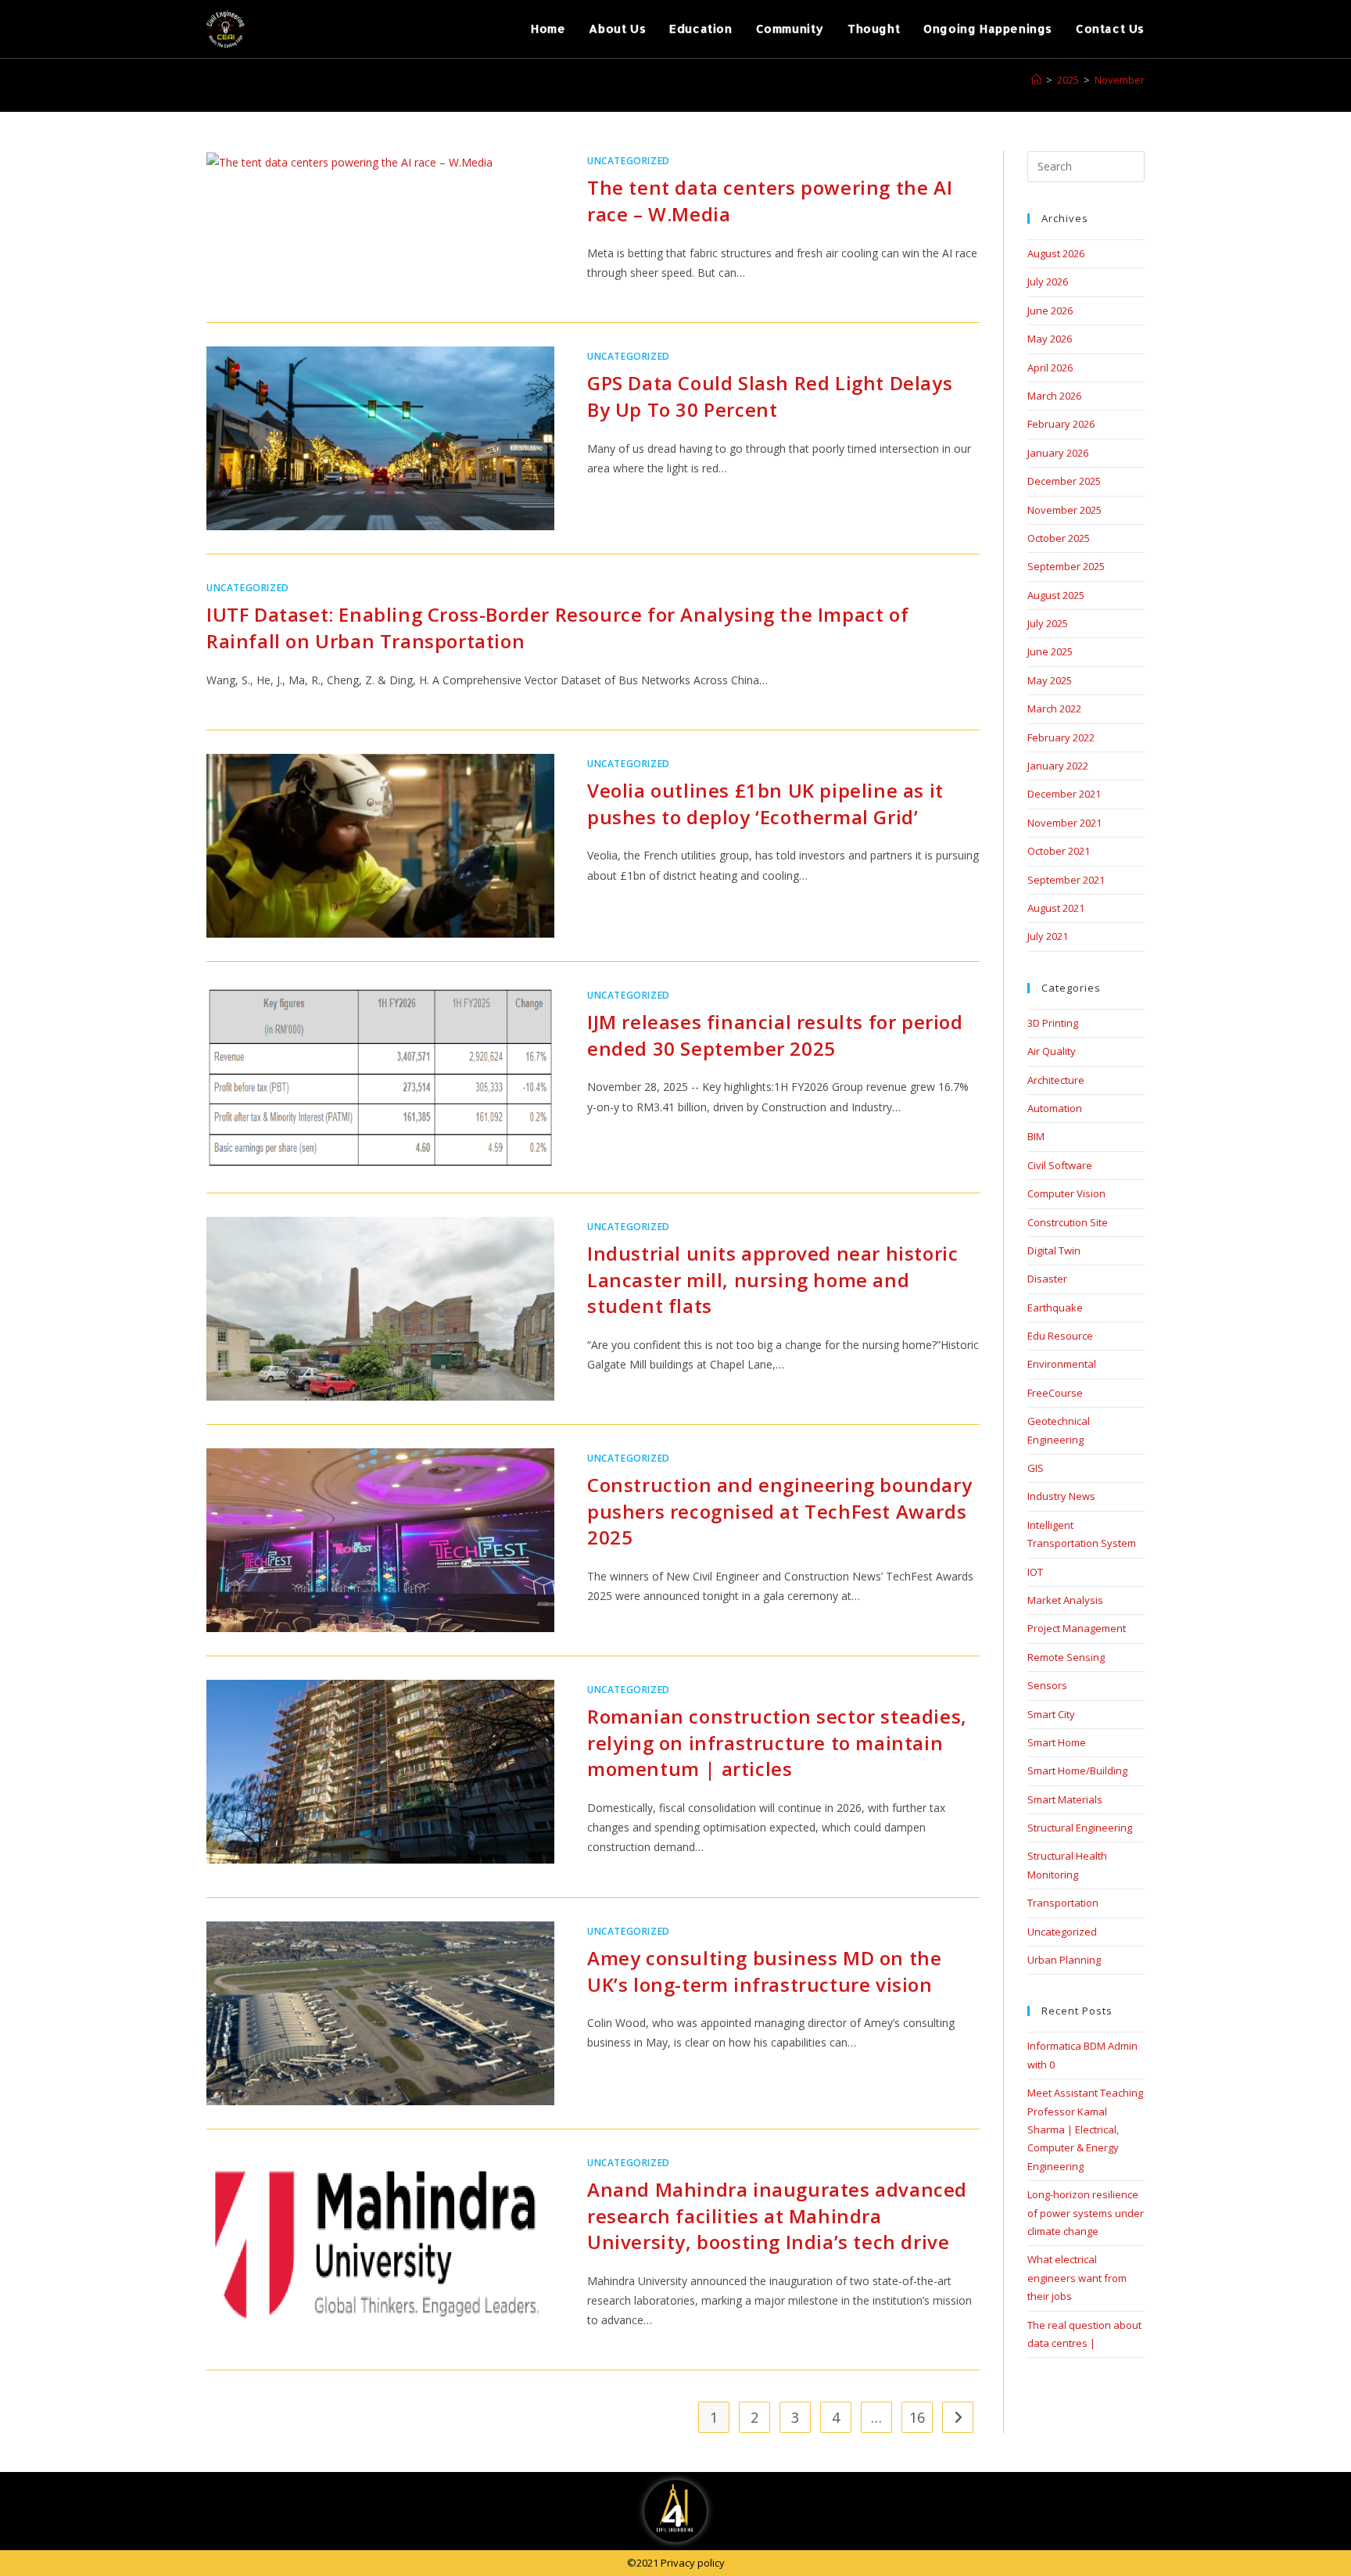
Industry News (1061, 1496)
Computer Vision (1066, 1193)
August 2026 (1056, 253)
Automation (1055, 1108)
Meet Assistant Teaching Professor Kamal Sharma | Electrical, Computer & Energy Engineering (1085, 2129)
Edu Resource (1060, 1336)
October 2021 (1059, 851)
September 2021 (1066, 880)
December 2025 (1064, 481)
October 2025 (1059, 538)
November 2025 (1064, 510)
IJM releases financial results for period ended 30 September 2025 (775, 1035)
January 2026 (1058, 453)
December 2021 (1064, 794)
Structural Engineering (1080, 1828)
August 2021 (1056, 908)
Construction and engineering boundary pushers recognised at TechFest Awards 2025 (779, 1511)
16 (917, 2417)
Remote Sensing (1066, 1657)
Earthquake (1055, 1308)
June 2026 (1050, 310)
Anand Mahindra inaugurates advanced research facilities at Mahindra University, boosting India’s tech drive (777, 2215)
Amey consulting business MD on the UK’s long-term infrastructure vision (764, 1971)
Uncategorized (629, 161)
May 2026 (1050, 339)
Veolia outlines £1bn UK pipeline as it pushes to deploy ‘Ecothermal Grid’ (765, 804)
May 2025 (1050, 680)
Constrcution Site (1068, 1222)
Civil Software (1060, 1165)
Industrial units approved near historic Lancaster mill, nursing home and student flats (772, 1279)
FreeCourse (1055, 1393)
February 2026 (1061, 424)
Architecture (1056, 1080)
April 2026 (1050, 368)
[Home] (1036, 80)
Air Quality (1052, 1051)
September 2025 (1066, 566)
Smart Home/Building (1077, 1771)
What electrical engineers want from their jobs (1077, 2278)
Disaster (1047, 1279)
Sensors (1047, 1685)
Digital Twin (1054, 1250)
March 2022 (1054, 709)
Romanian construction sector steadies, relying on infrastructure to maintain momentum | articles (777, 1742)
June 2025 (1050, 651)
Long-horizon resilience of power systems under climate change (1086, 2213)
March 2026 (1054, 396)
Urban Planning (1064, 1960)
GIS (1036, 1468)
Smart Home (1057, 1742)
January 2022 (1058, 766)
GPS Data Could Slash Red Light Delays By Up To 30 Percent (770, 396)
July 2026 (1048, 282)
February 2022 (1061, 737)
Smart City (1051, 1714)
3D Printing (1053, 1023)
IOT (1035, 1572)
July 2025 (1048, 623)
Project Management (1077, 1628)
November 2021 (1064, 823)
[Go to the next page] (958, 2417)
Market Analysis (1065, 1600)
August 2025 (1056, 595)
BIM (1036, 1136)
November (1120, 80)
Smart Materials (1065, 1799)
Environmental (1062, 1364)
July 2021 (1048, 936)
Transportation (1063, 1903)
